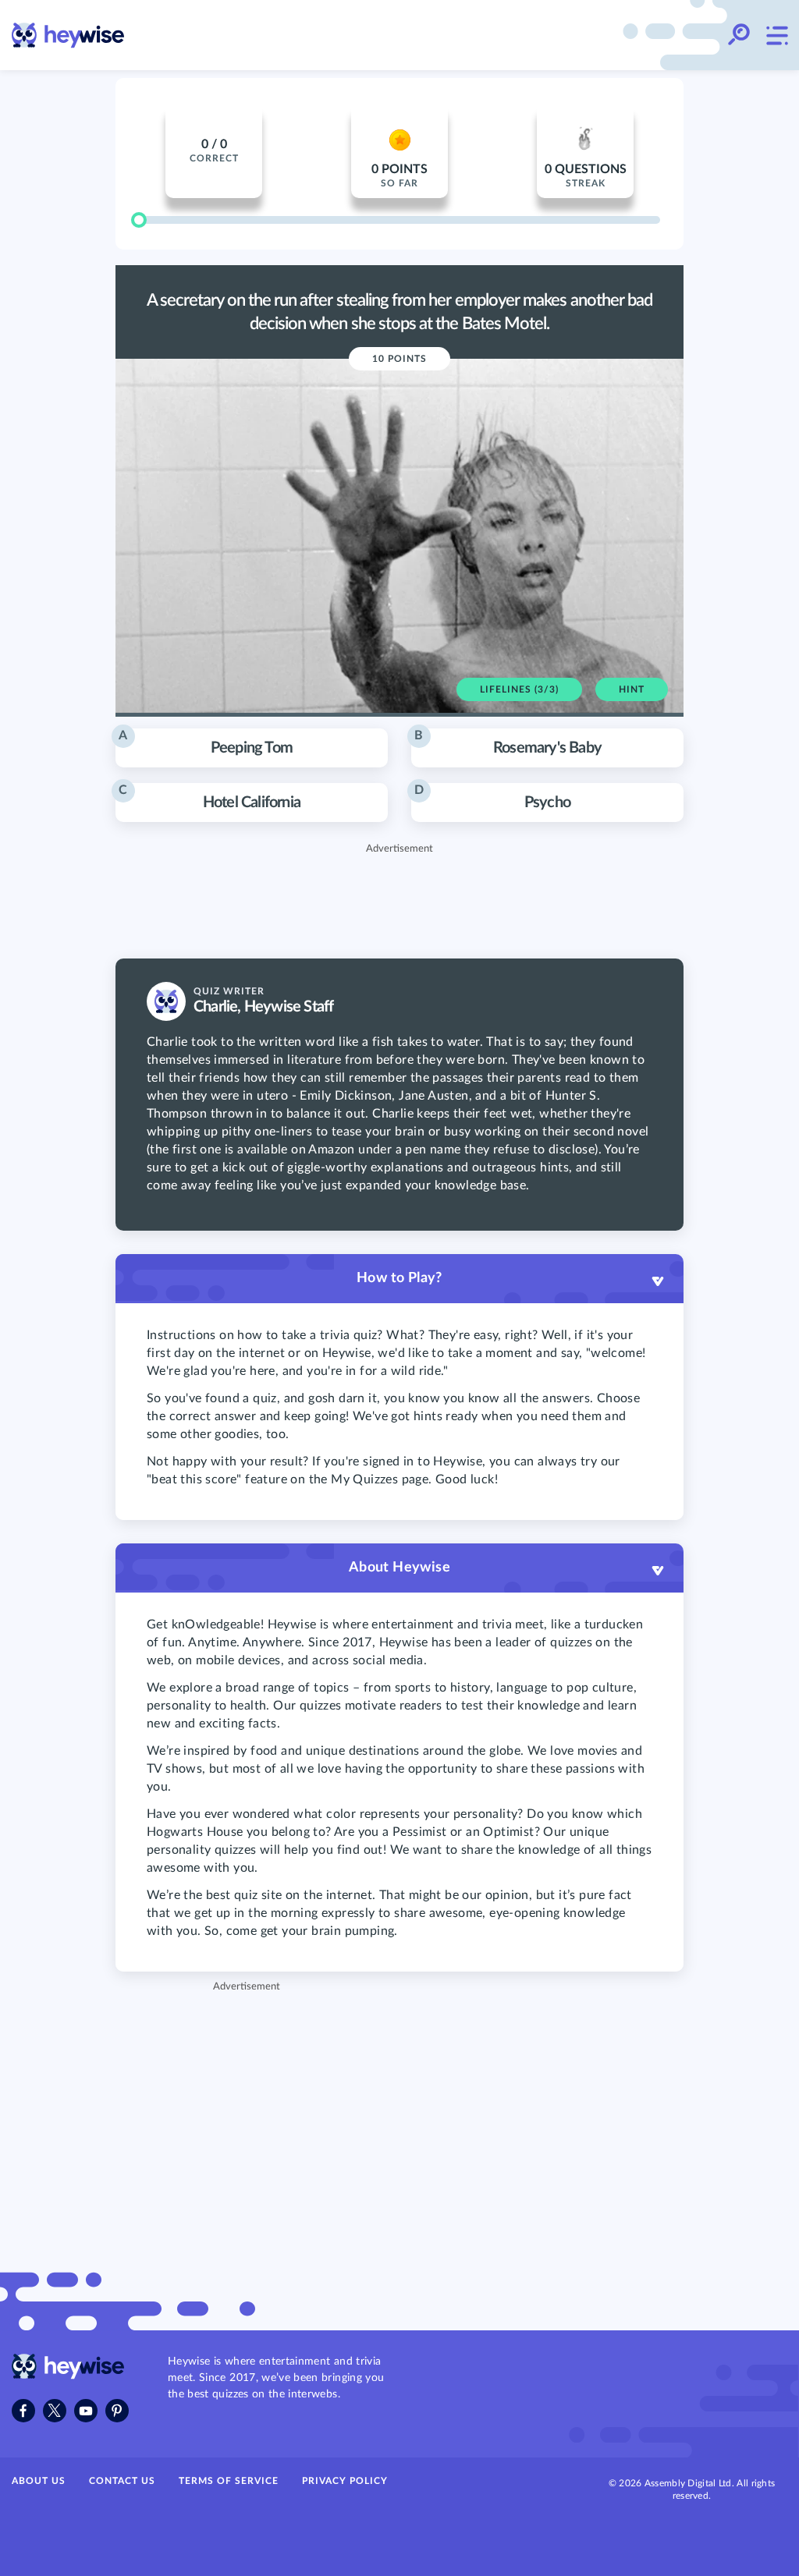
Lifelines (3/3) (519, 689)
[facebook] (23, 2411)
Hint (632, 689)
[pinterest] (117, 2411)
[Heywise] (68, 2376)
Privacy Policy (345, 2481)
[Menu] (776, 35)
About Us (39, 2481)
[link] (68, 35)
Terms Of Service (229, 2481)
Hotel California (210, 797)
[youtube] (86, 2411)
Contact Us (122, 2481)
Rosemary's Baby (508, 742)
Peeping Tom (206, 742)
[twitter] (55, 2411)
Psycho (492, 797)
